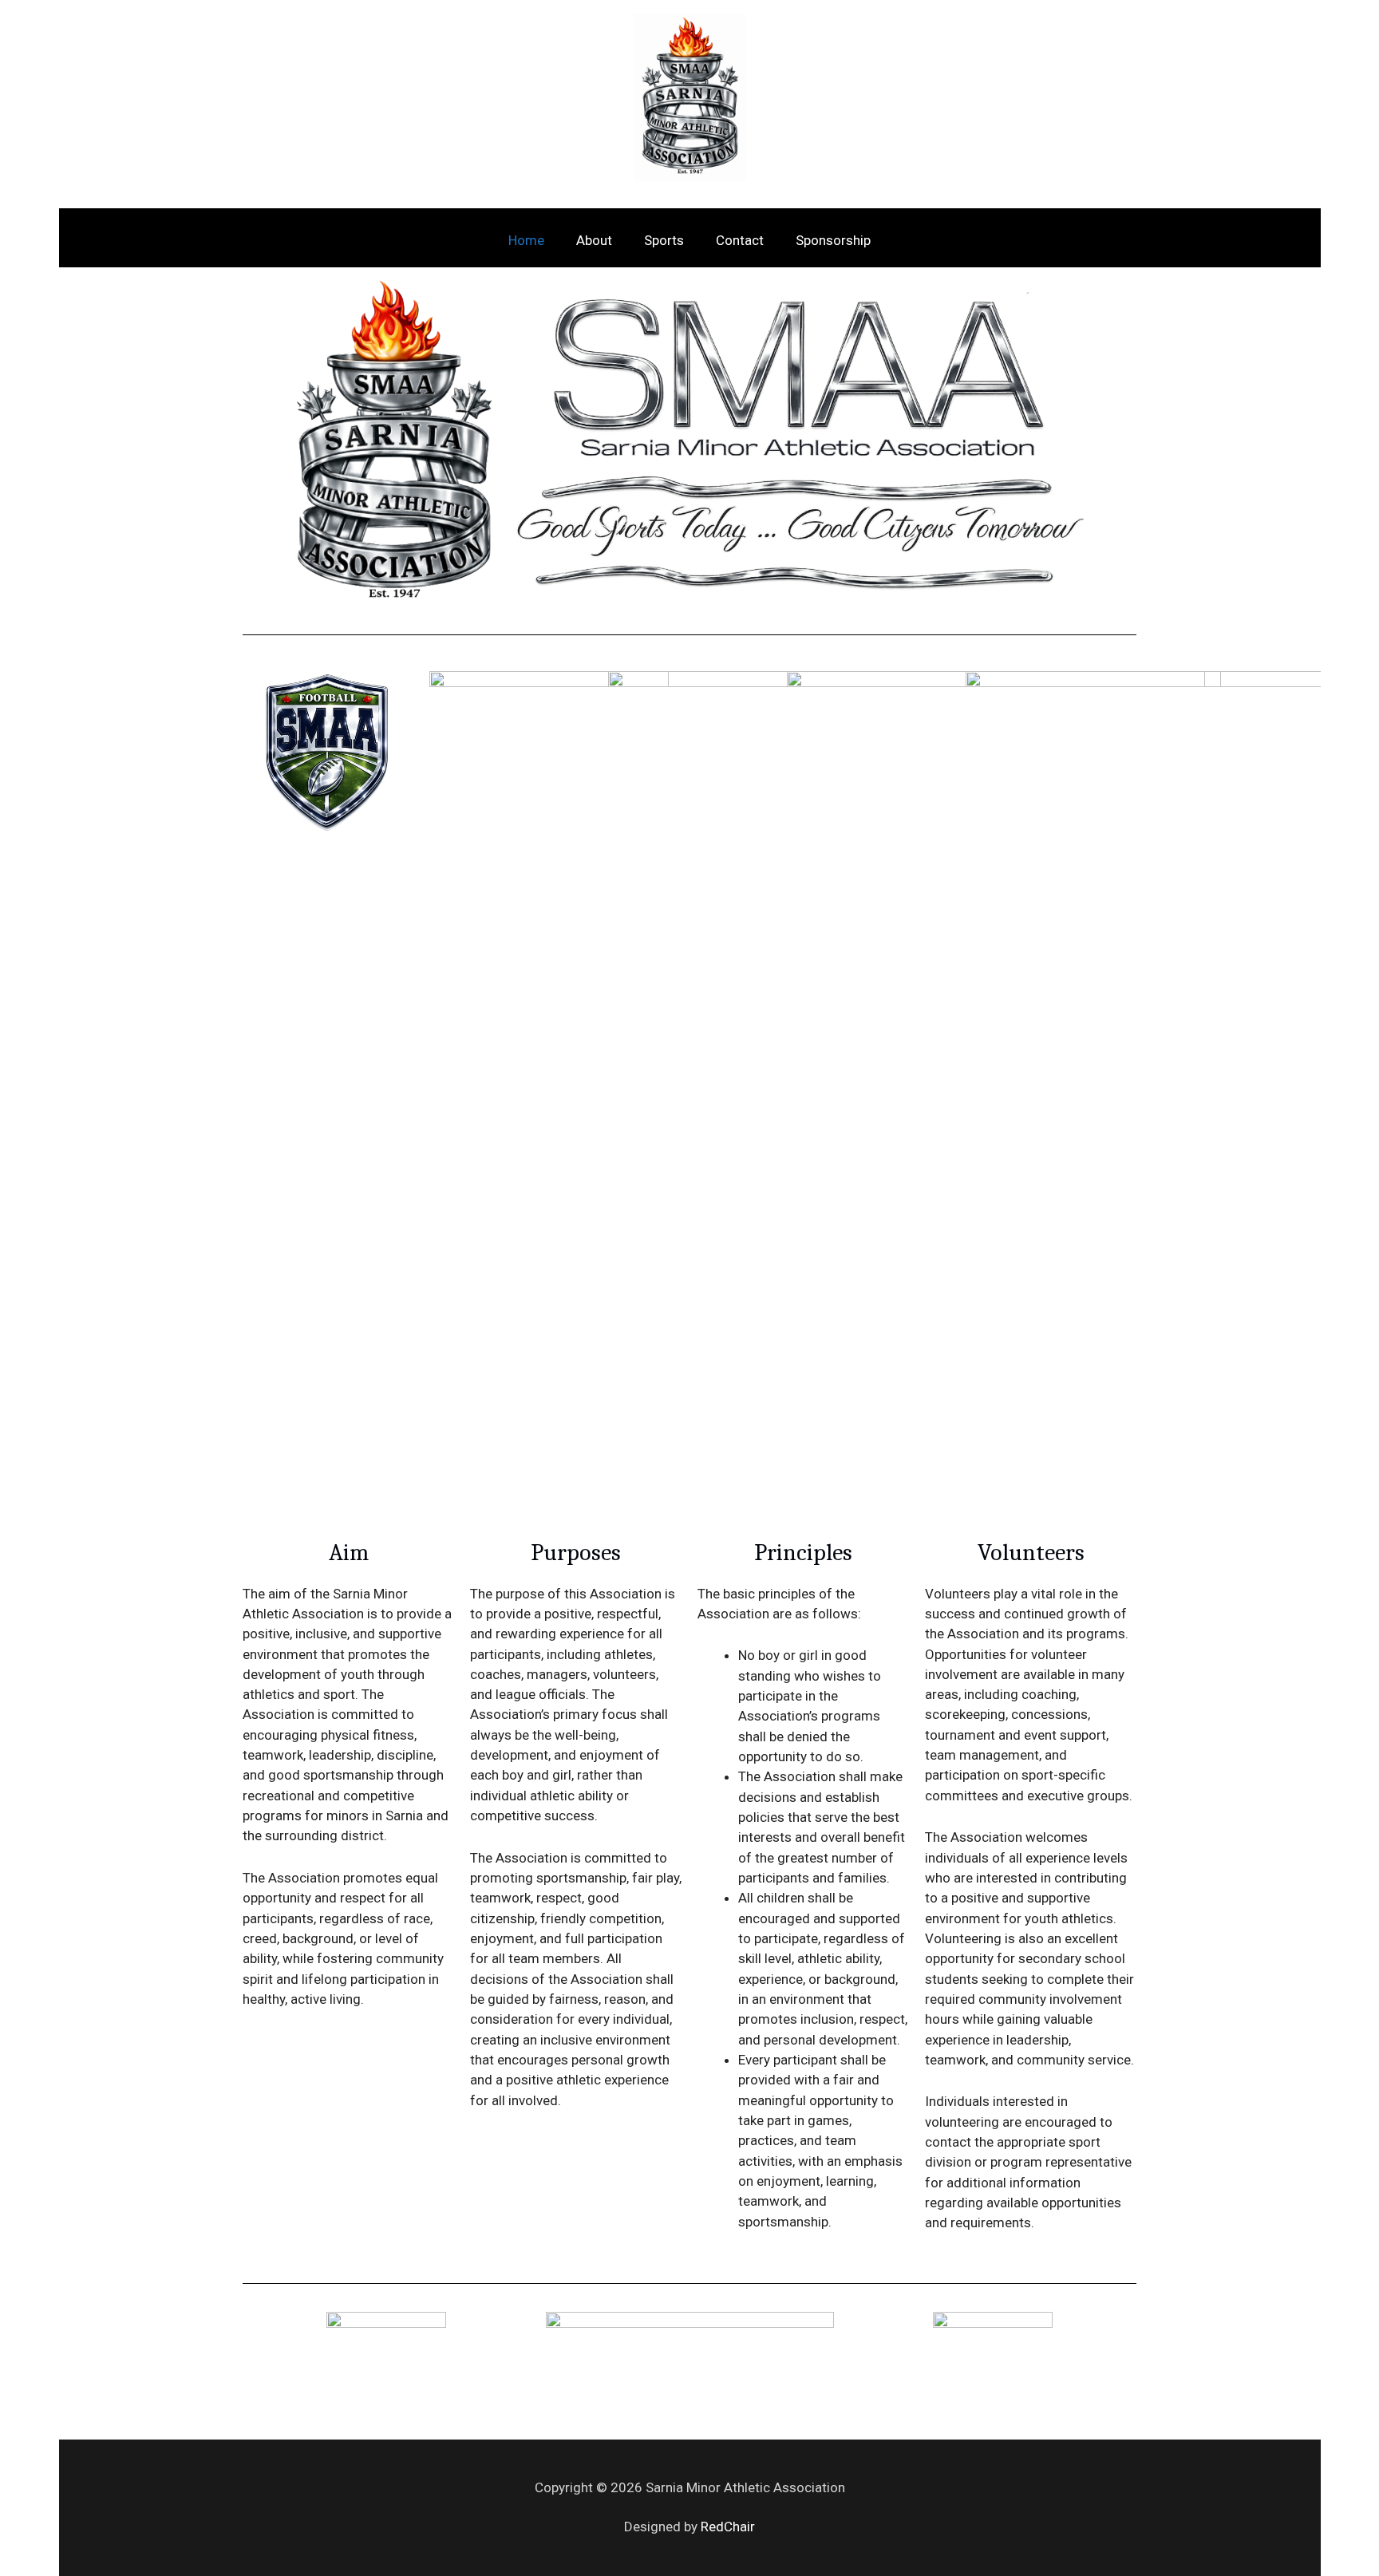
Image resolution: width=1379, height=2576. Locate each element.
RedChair (728, 2527)
